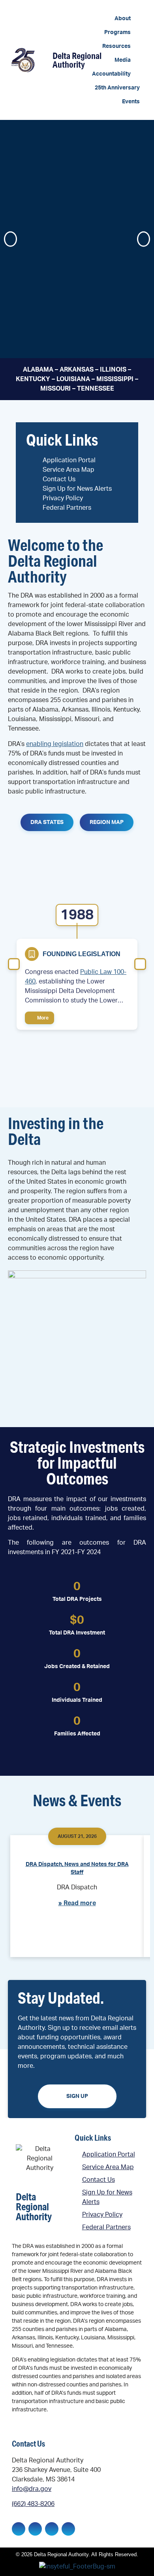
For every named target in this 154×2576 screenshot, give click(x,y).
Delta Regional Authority (77, 60)
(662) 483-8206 (33, 2504)
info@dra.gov (32, 2489)
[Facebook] (19, 2529)
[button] (127, 19)
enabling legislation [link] (55, 744)
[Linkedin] (35, 2529)
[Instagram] (52, 2529)
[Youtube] (68, 2529)
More (42, 1018)
